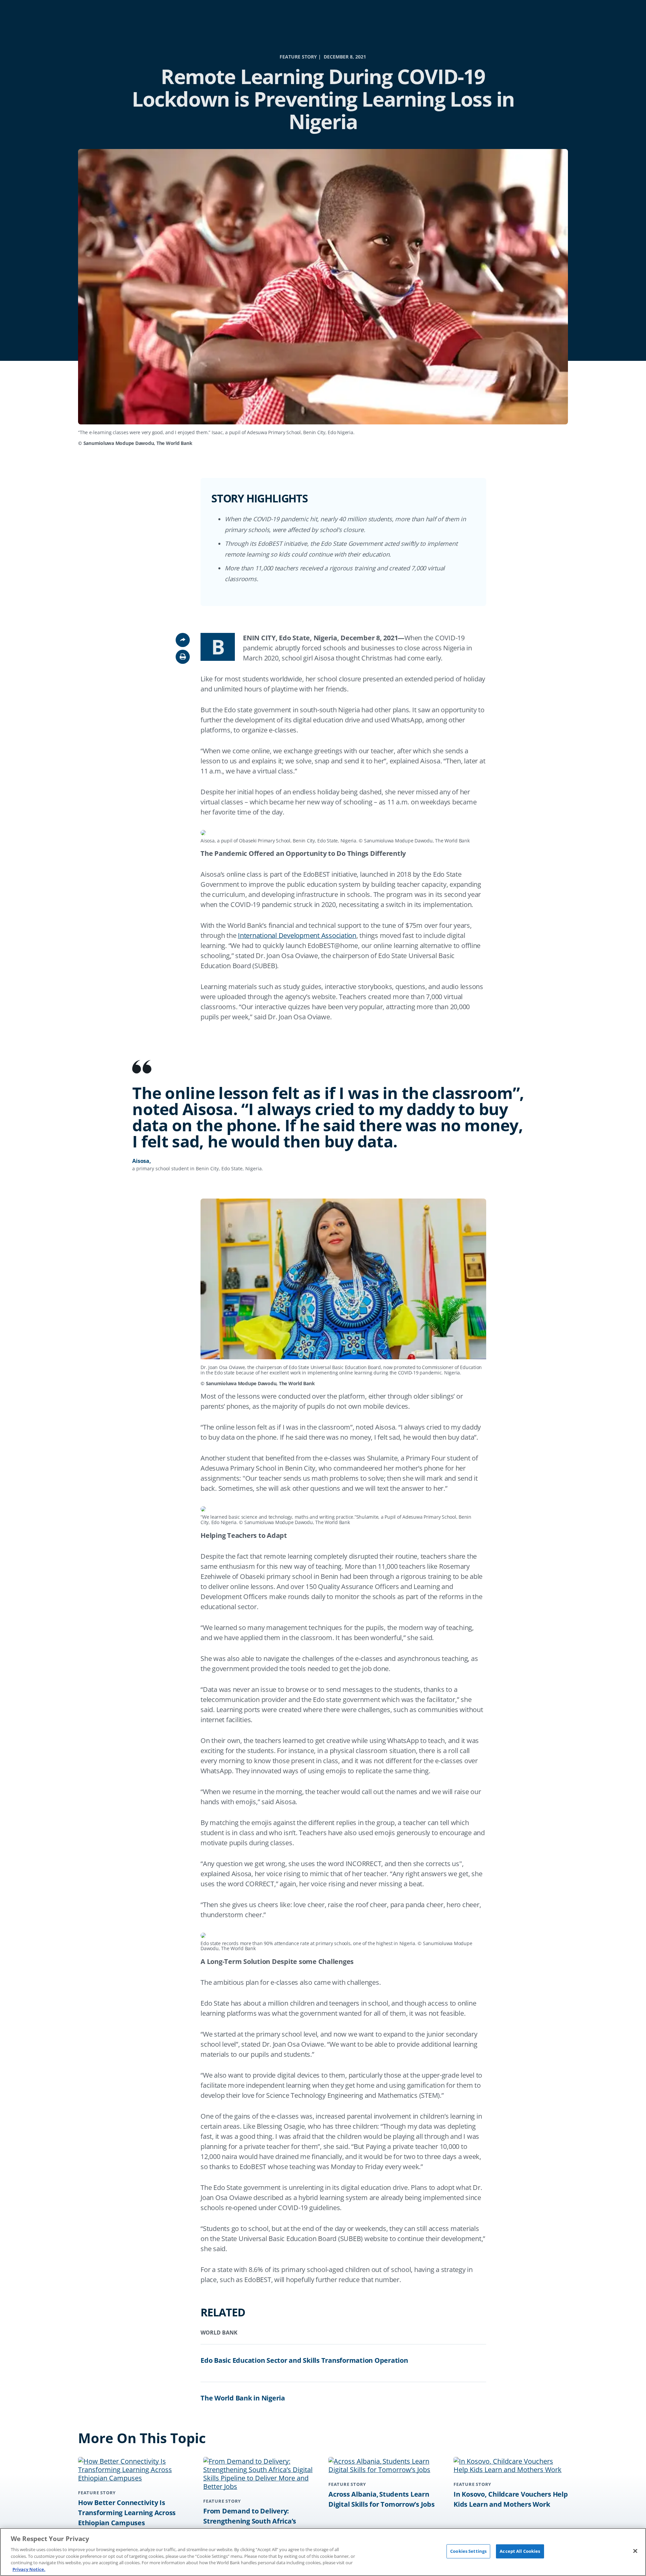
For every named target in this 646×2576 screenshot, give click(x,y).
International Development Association (297, 935)
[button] (183, 657)
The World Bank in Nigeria (243, 2398)
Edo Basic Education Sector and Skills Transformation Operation (304, 2360)
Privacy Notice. (29, 2569)
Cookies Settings (468, 2551)
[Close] (635, 2551)
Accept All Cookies (520, 2551)
